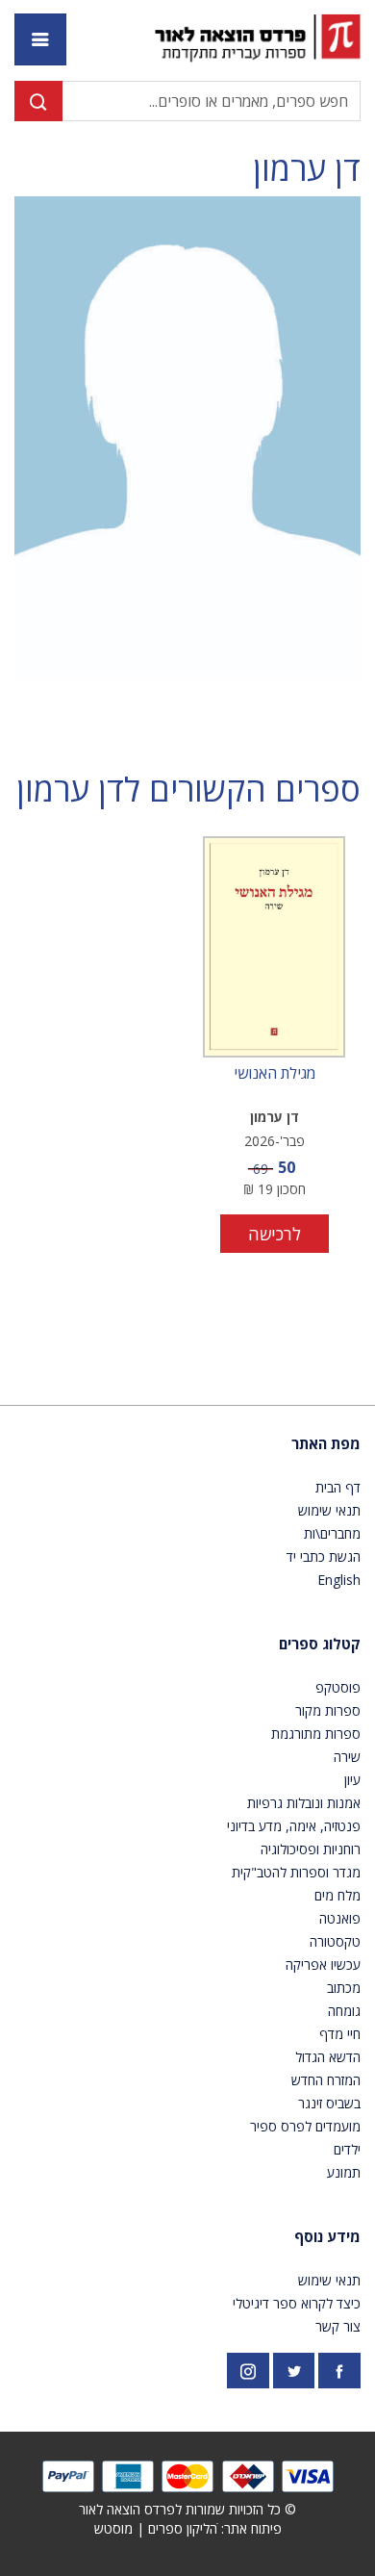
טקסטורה (335, 1941)
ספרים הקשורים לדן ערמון (188, 790)
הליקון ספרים (183, 2528)
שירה (347, 1757)
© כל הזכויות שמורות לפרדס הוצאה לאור (187, 2509)
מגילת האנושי (275, 1074)
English (339, 1580)
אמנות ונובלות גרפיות (304, 1803)
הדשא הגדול (328, 2057)
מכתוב (344, 1988)
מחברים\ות (332, 1533)
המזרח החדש (326, 2080)
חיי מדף (340, 2034)
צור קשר (338, 2326)
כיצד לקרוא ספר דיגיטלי (297, 2303)
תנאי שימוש (329, 1510)
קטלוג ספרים (320, 1644)
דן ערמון (307, 169)
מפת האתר (326, 1443)
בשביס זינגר (329, 2103)
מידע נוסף (327, 2236)
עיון (352, 1780)
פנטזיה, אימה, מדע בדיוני (294, 1826)
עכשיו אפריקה (323, 1964)
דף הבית (338, 1487)
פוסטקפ (338, 1687)
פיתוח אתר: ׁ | (188, 2528)
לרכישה (275, 1234)
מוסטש (113, 2528)
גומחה (344, 2011)
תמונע (344, 2172)
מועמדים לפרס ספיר (305, 2126)
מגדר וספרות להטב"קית (296, 1872)
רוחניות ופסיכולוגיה (311, 1849)
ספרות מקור (328, 1710)
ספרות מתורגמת (316, 1734)
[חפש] (38, 101)
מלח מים (337, 1895)
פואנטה (340, 1918)
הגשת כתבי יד (324, 1556)
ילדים (347, 2149)
